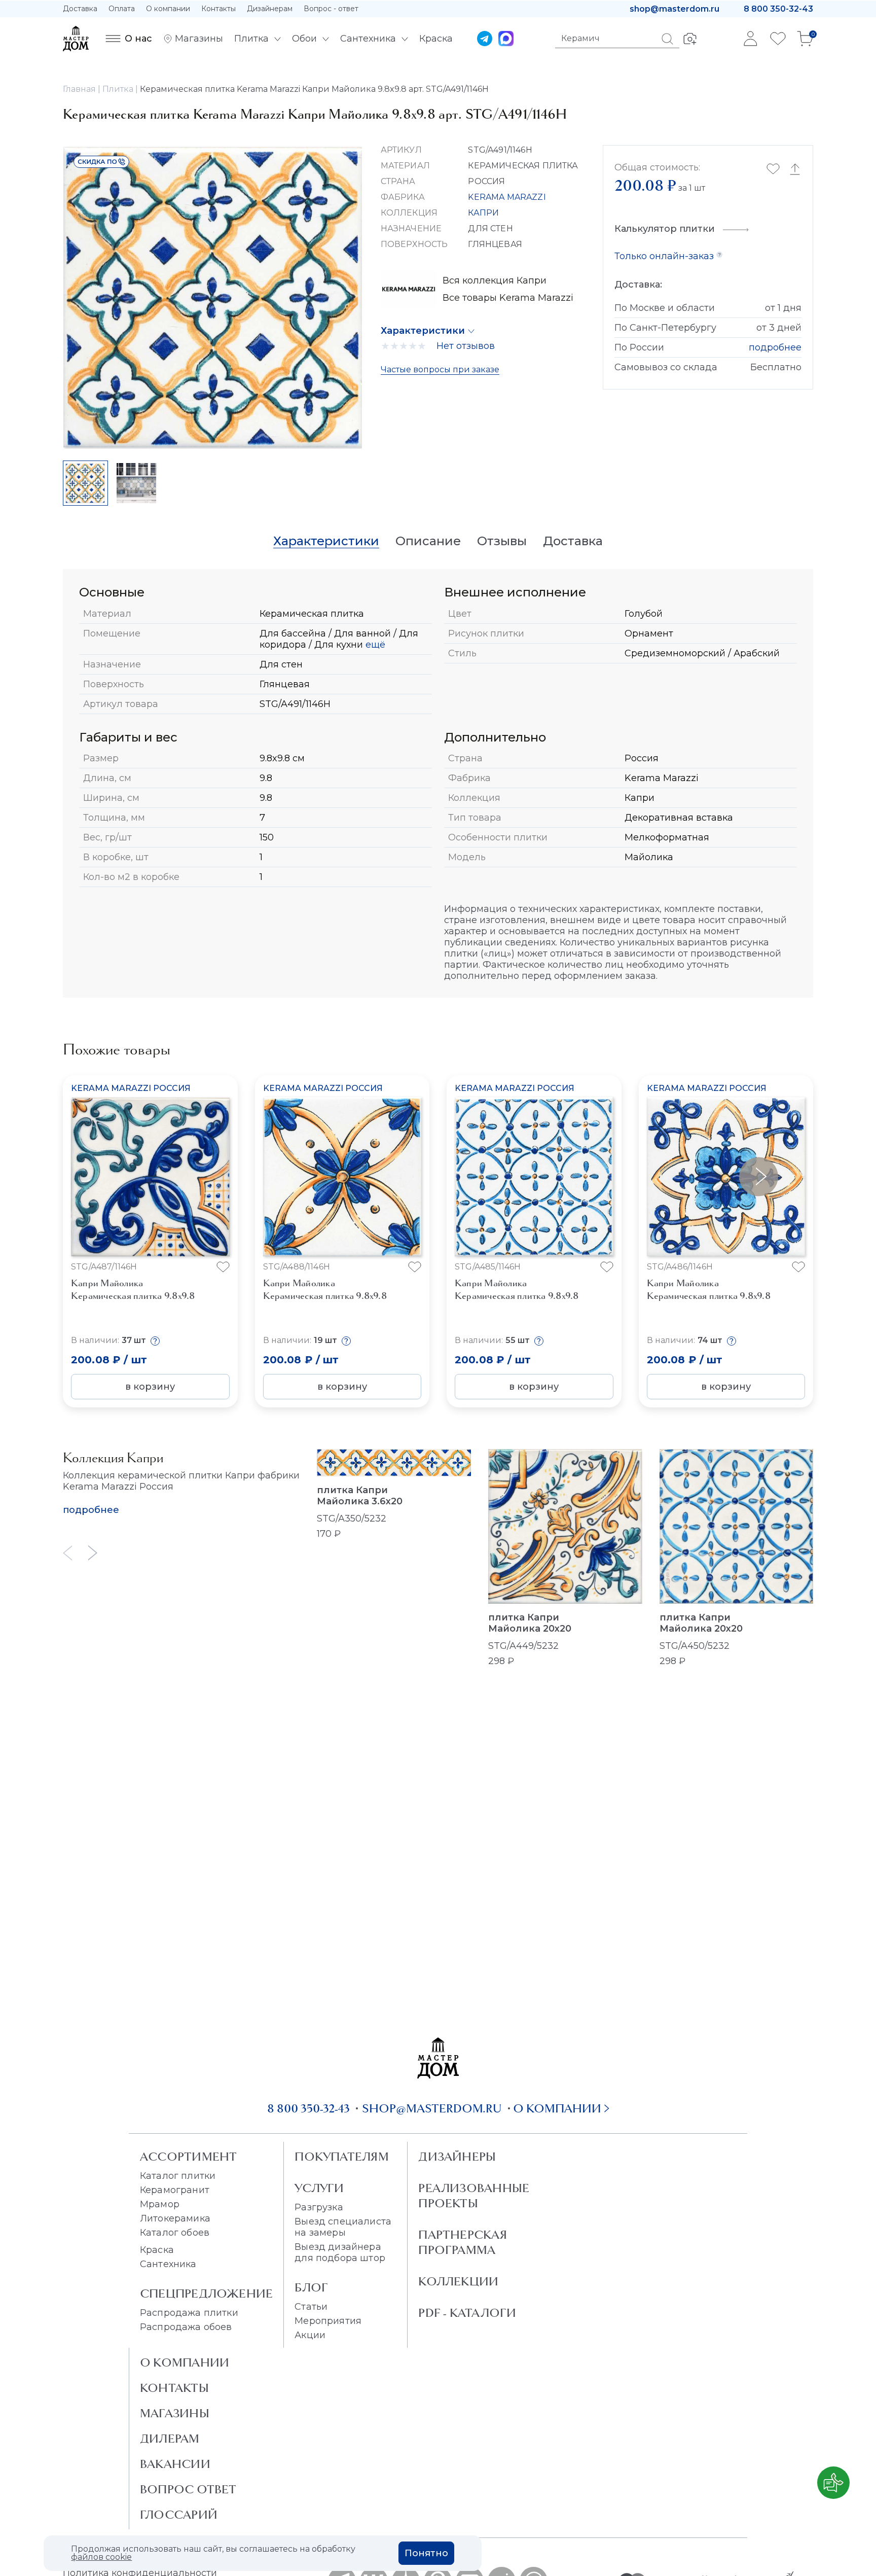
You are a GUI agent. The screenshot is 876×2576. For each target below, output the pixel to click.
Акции (310, 2335)
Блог (311, 2287)
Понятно (426, 2553)
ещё (374, 645)
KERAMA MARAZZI (507, 197)
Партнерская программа (462, 2242)
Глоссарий (179, 2515)
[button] (759, 1176)
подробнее (775, 347)
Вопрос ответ (188, 2489)
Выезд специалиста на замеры (343, 2227)
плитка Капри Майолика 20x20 (530, 1623)
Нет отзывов (466, 346)
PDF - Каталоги (467, 2313)
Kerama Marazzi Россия (131, 1088)
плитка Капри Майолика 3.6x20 (360, 1496)
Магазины (175, 2413)
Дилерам (170, 2439)
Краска (157, 2250)
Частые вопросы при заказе (440, 369)
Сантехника (168, 2264)
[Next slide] (93, 1553)
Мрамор (160, 2204)
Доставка (80, 9)
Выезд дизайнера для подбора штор (340, 2252)
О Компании (185, 2362)
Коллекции (458, 2281)
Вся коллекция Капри (495, 280)
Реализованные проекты (474, 2196)
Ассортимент (188, 2157)
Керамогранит (175, 2190)
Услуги (319, 2188)
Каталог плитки (178, 2176)
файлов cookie (101, 2557)
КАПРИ (483, 213)
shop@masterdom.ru (674, 9)
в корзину (150, 1387)
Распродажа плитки (189, 2313)
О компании (168, 9)
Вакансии (175, 2464)
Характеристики (423, 331)
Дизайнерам (270, 9)
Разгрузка (319, 2207)
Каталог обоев (175, 2233)
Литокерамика (175, 2218)
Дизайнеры (457, 2157)
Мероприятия (328, 2321)
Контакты (218, 9)
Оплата (122, 9)
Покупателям (341, 2157)
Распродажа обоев (186, 2327)
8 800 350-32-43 (778, 9)
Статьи (311, 2307)
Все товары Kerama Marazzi (508, 298)
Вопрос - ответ (331, 9)
